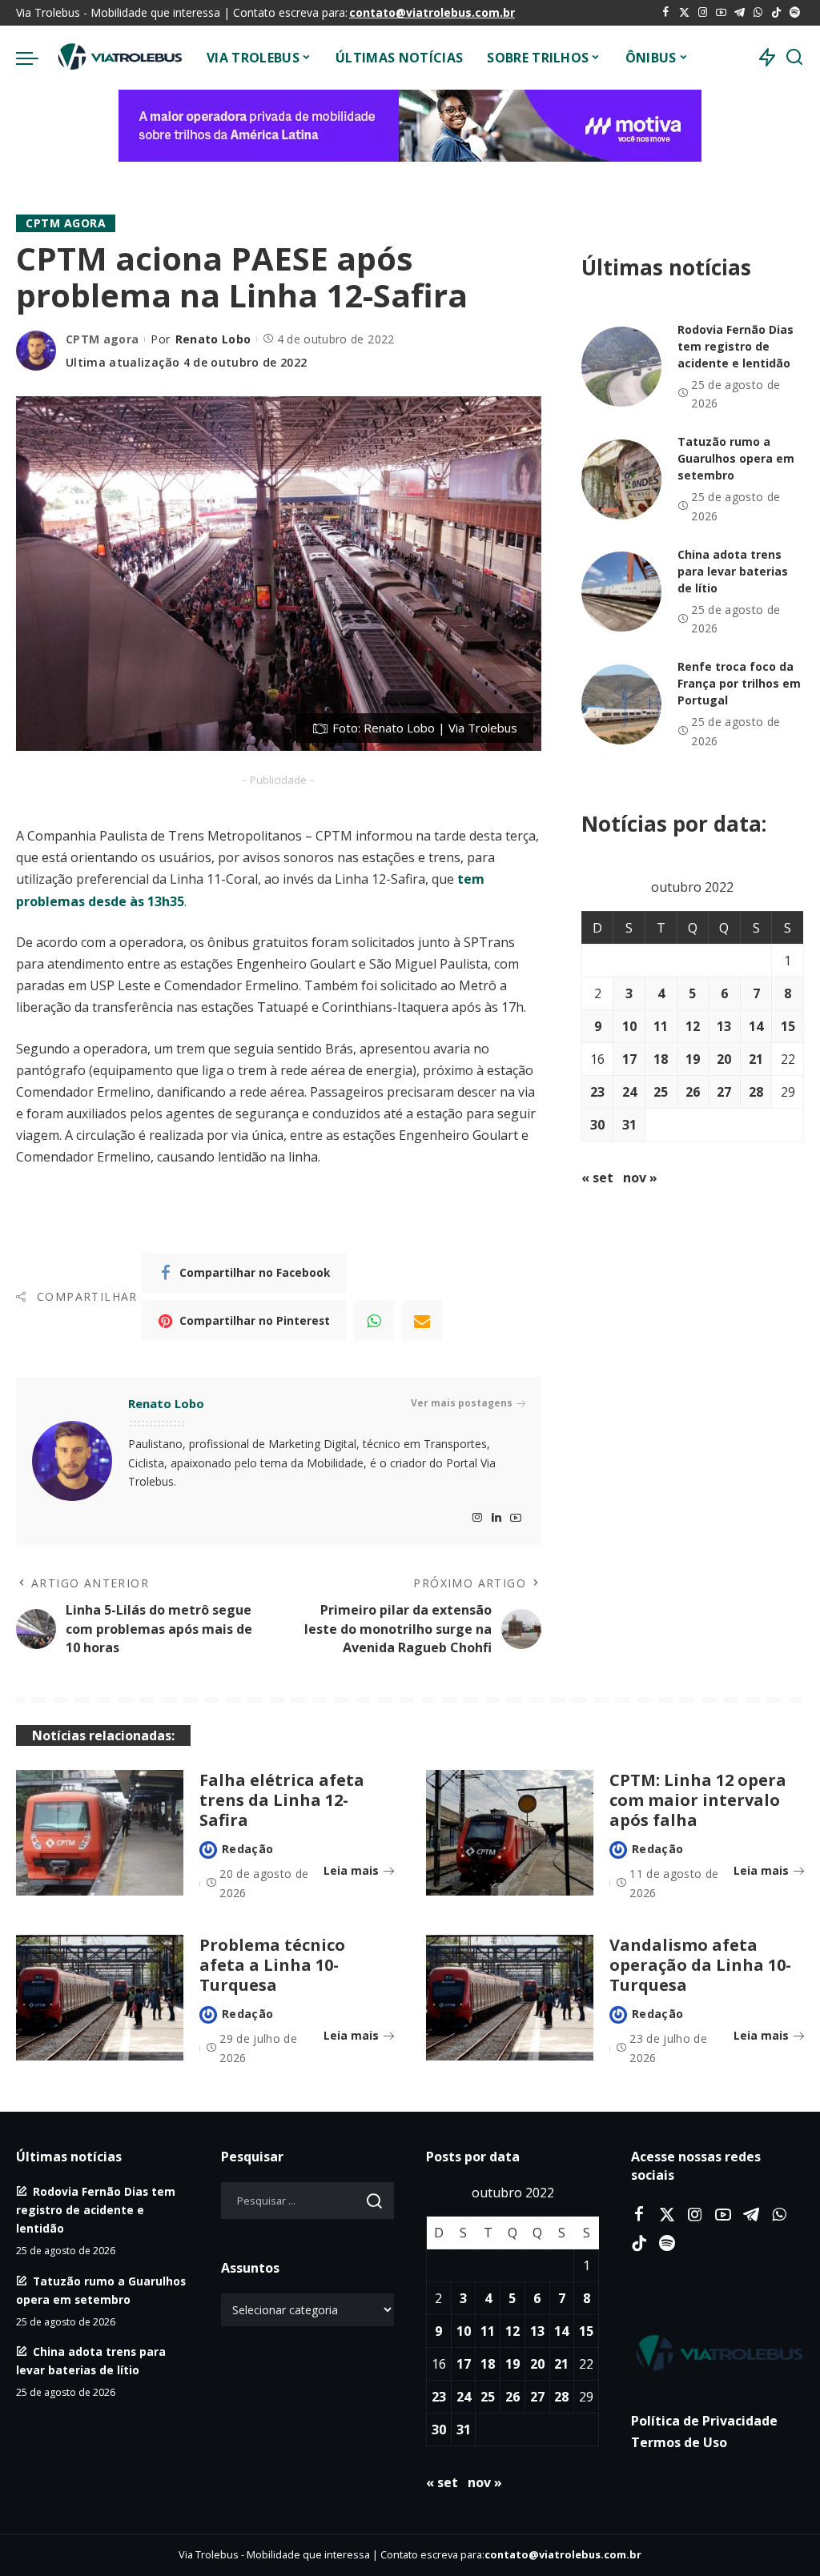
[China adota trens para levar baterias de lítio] (621, 592)
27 (724, 1092)
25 (661, 1092)
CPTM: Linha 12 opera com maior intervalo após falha (698, 1800)
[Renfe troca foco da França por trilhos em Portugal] (621, 704)
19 (693, 1059)
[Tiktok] (776, 13)
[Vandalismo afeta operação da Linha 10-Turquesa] (510, 1998)
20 (724, 1059)
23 (597, 1092)
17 (629, 1059)
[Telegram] (740, 13)
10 (629, 1026)
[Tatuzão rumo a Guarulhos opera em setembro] (621, 479)
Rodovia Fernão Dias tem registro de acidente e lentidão (736, 346)
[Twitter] (684, 13)
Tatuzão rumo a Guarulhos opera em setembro (736, 458)
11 (661, 1026)
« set (597, 1178)
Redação (247, 1849)
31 (629, 1125)
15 (788, 1026)
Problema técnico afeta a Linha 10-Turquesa (272, 1965)
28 (756, 1092)
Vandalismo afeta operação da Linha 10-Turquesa (700, 1965)
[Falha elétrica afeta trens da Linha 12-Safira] (100, 1833)
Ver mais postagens (462, 1403)
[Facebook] (666, 13)
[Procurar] (794, 58)
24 (629, 1092)
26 (693, 1092)
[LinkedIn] (496, 1518)
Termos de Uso (679, 2442)
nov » (640, 1178)
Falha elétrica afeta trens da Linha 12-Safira (282, 1800)
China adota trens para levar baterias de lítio (733, 571)
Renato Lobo (213, 339)
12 (693, 1026)
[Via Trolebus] (119, 58)
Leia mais (351, 1870)
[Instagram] (703, 13)
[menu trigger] (35, 58)
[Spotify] (795, 13)
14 (756, 1026)
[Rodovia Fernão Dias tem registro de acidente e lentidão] (621, 367)
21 (756, 1059)
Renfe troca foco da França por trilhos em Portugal (739, 683)
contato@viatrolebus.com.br (432, 12)
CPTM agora (66, 223)
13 (724, 1026)
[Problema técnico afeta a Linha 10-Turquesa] (100, 1998)
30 (597, 1125)
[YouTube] (721, 13)
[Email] (422, 1321)
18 (661, 1059)
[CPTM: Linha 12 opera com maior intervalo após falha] (510, 1833)
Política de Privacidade (704, 2421)
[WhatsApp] (758, 13)
